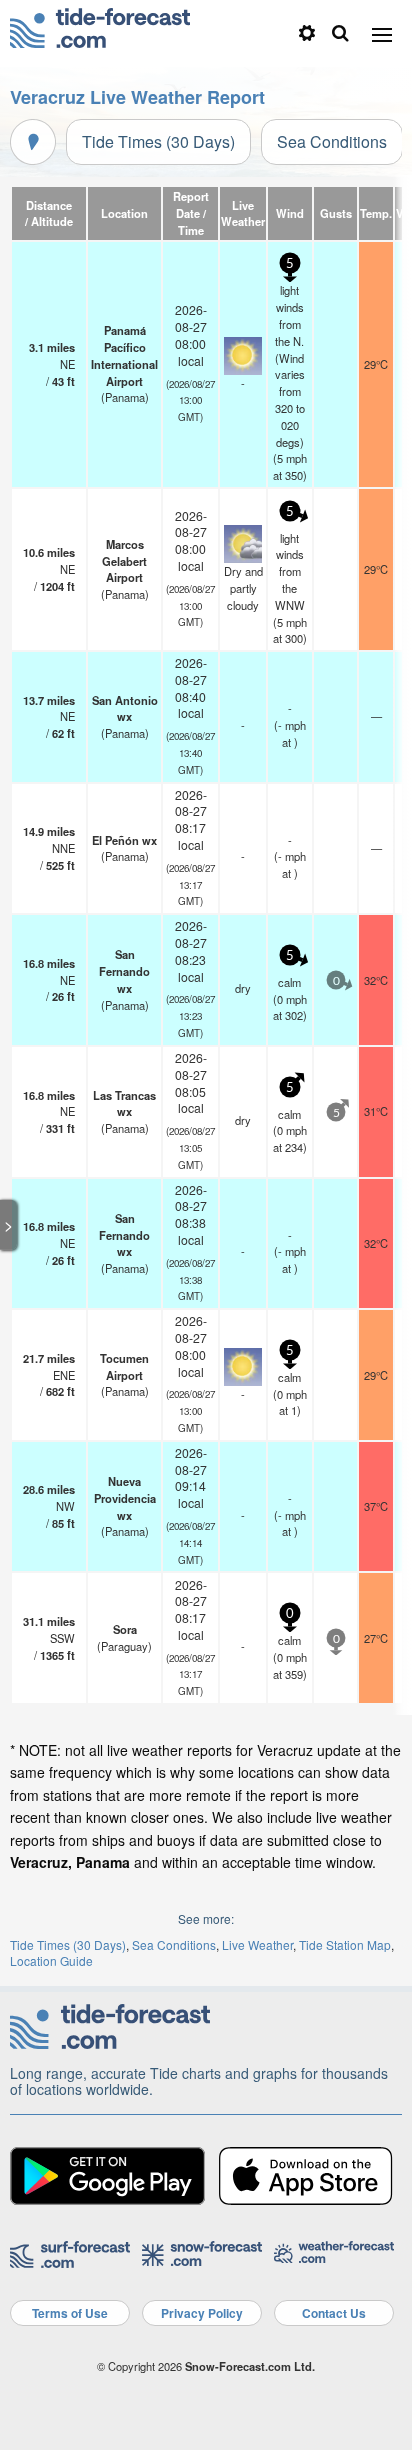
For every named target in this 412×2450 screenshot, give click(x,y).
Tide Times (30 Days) (158, 141)
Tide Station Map (345, 1944)
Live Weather (257, 1944)
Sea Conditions (332, 141)
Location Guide (51, 1960)
